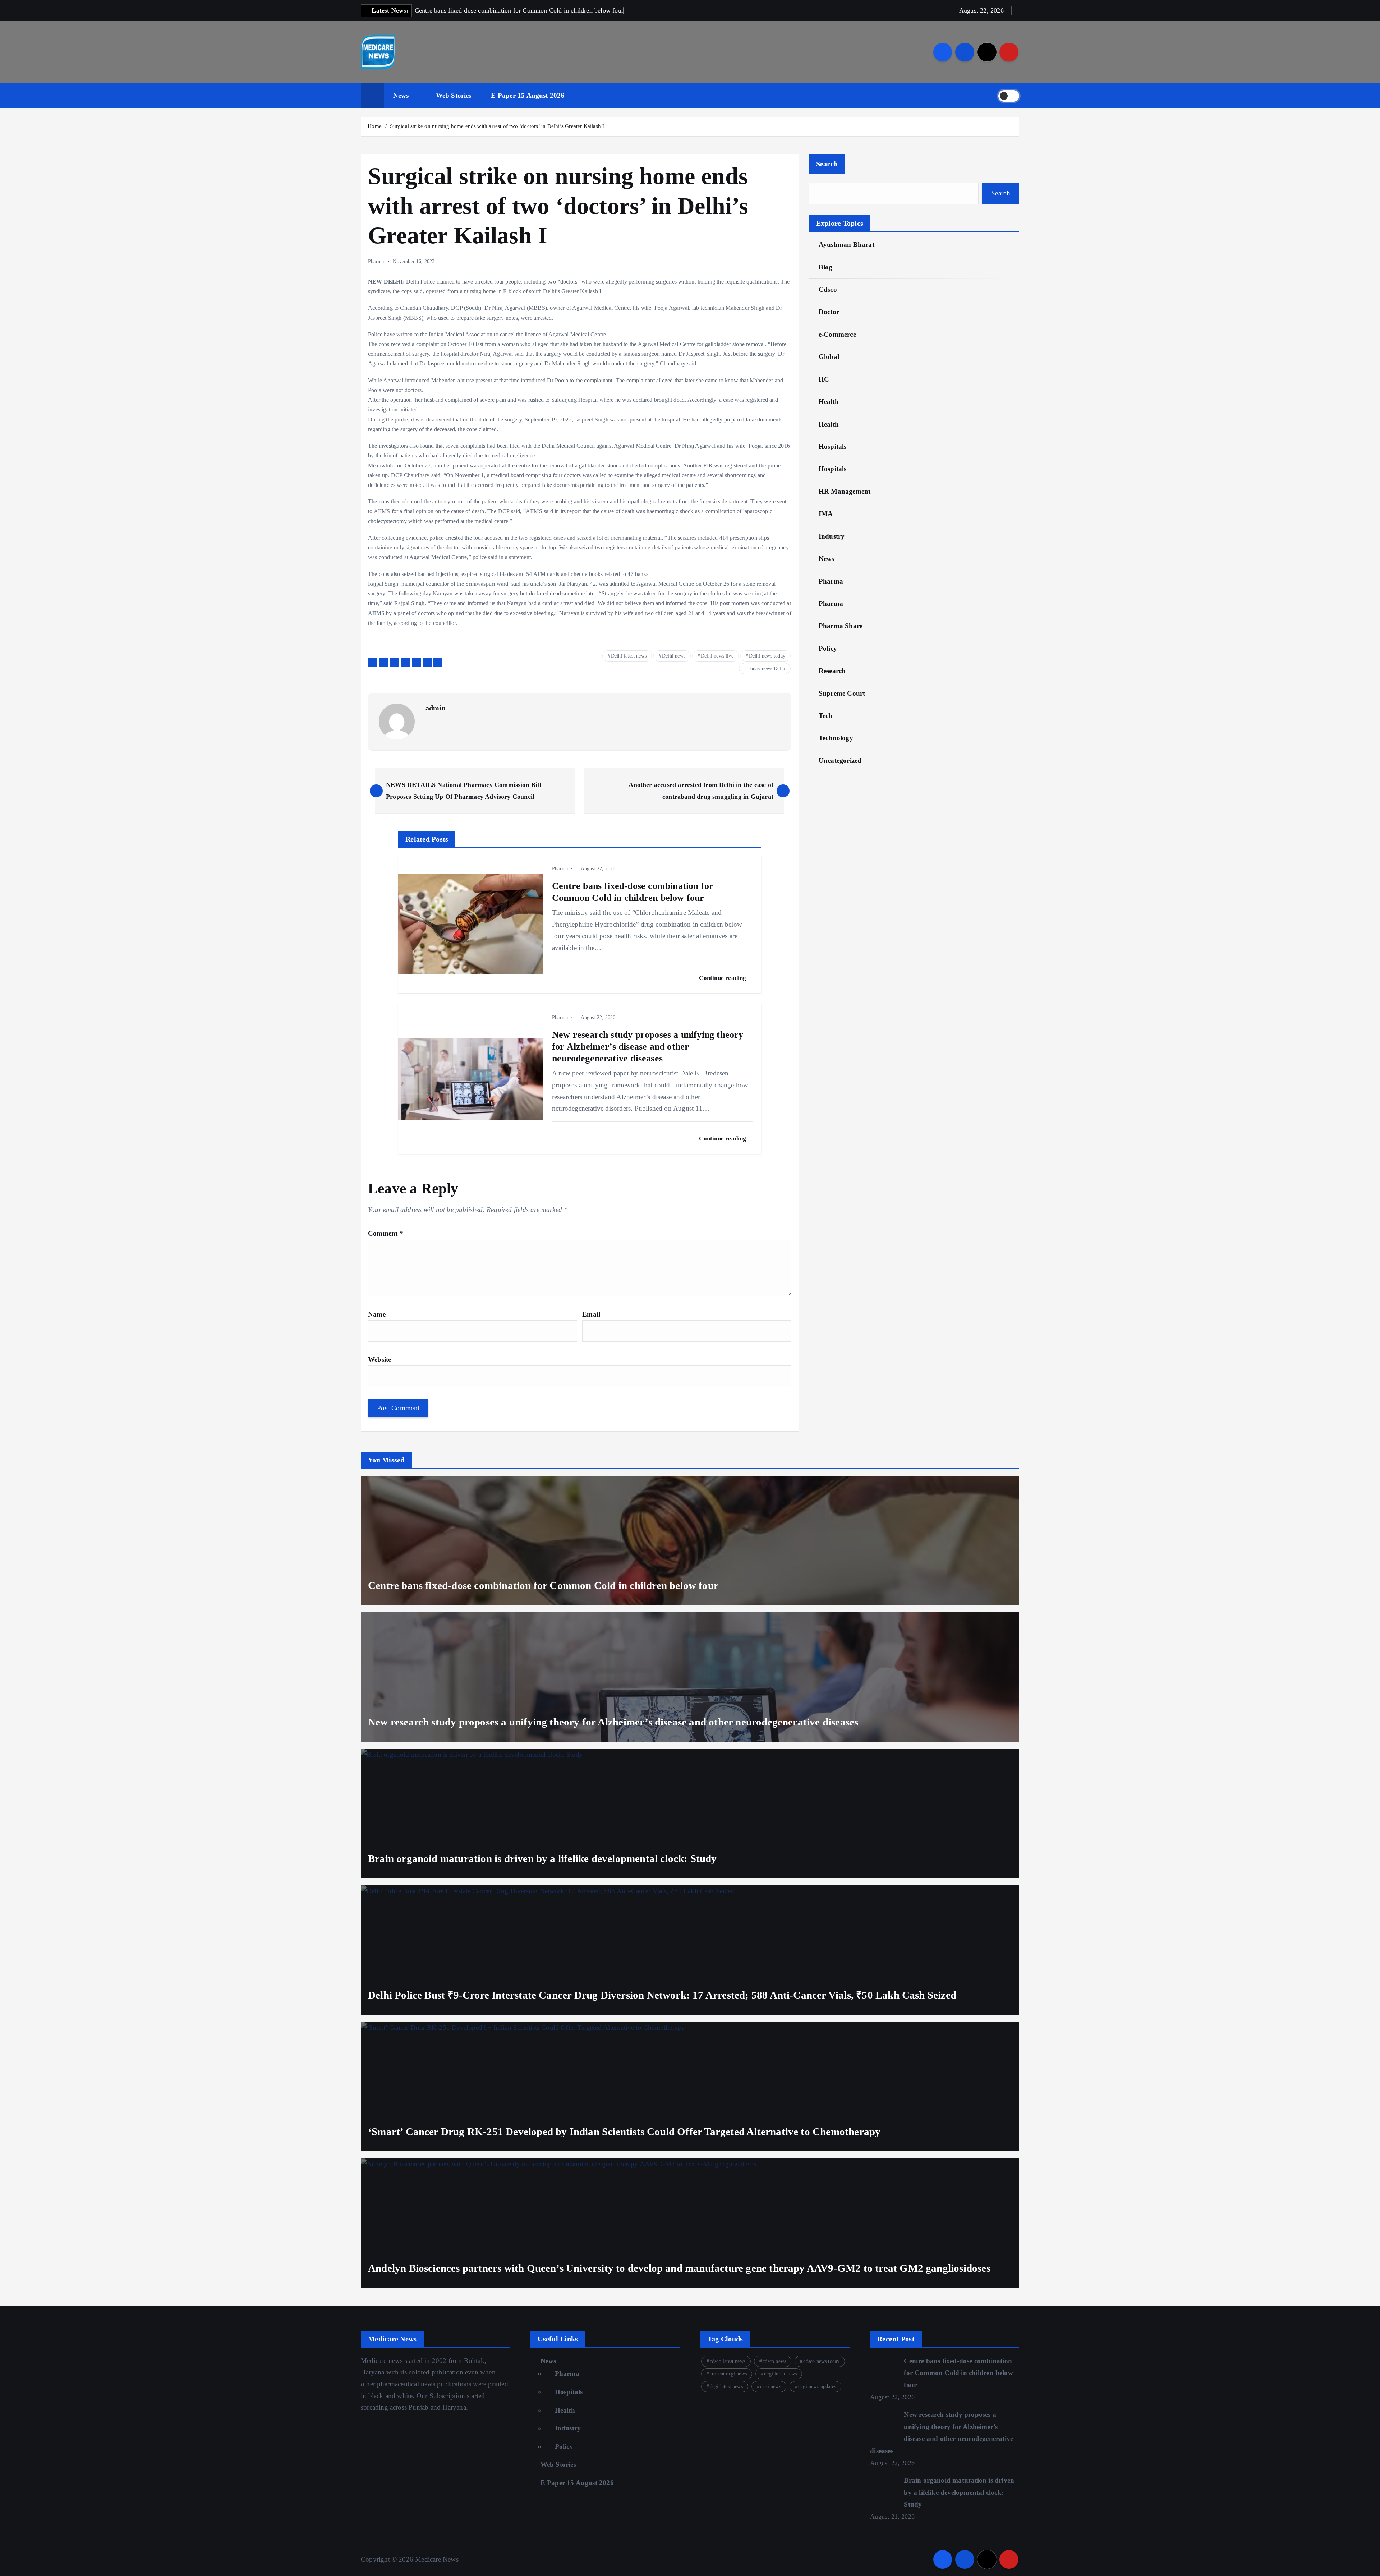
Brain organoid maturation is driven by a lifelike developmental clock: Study (959, 2492)
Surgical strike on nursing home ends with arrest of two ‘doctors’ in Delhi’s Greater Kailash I (497, 126)
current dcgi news (728, 2374)
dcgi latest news (726, 2386)
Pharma (376, 261)
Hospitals (833, 446)
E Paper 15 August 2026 (528, 95)
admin (436, 708)
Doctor (829, 312)
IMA (826, 514)
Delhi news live (717, 656)
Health (829, 402)
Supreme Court (842, 693)
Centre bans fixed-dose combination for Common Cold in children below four (958, 2373)
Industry (832, 536)
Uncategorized (840, 761)
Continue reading (723, 978)
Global (829, 357)
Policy (828, 648)
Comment (386, 1233)
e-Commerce (837, 334)
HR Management (845, 491)
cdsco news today (821, 2361)
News (401, 95)
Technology (836, 738)
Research (832, 671)
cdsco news (774, 2361)
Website (379, 1360)
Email (591, 1314)
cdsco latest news (728, 2361)
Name (377, 1314)
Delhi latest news (629, 656)
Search (827, 164)
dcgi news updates (817, 2386)
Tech (826, 716)
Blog (826, 267)
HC (824, 379)
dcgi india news (780, 2374)
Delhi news (674, 656)
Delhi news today (767, 656)
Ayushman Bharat (847, 245)
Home (375, 126)
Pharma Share (841, 626)
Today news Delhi (766, 669)
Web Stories (454, 95)
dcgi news (770, 2386)
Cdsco (828, 289)
